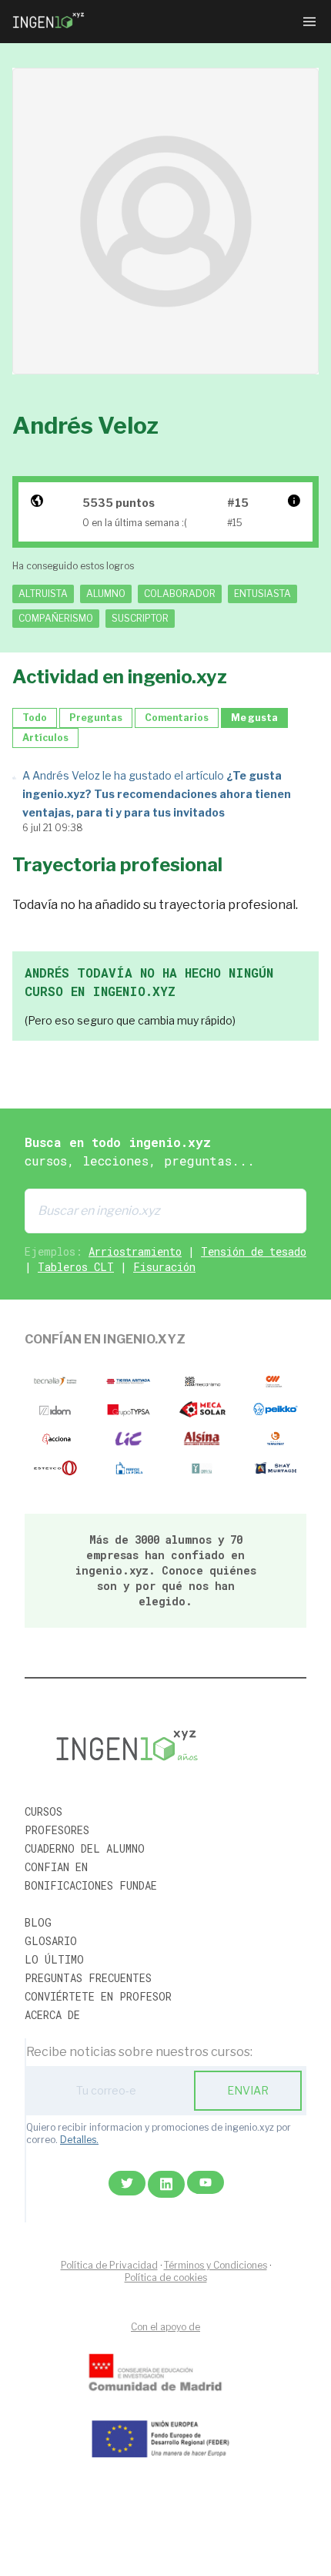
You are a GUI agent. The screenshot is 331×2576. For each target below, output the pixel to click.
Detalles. (79, 2140)
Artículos (45, 738)
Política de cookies (166, 2277)
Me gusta (254, 718)
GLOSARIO (51, 1941)
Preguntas (96, 718)
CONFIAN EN (56, 1867)
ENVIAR (248, 2090)
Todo (35, 718)
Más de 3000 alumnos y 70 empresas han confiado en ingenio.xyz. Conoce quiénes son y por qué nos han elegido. (166, 1570)
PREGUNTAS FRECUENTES (88, 1978)
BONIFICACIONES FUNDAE (91, 1885)
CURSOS (43, 1811)
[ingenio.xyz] (49, 22)
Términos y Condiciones (216, 2265)
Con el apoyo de (165, 2327)
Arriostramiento (135, 1251)
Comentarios (177, 718)
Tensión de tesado (254, 1251)
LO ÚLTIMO (54, 1959)
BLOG (38, 1922)
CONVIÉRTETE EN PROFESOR (98, 1996)
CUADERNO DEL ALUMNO (85, 1848)
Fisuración (164, 1267)
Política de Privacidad (109, 2265)
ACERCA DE (52, 2015)
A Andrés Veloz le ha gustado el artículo (157, 794)
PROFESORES (57, 1830)
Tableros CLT (76, 1267)
